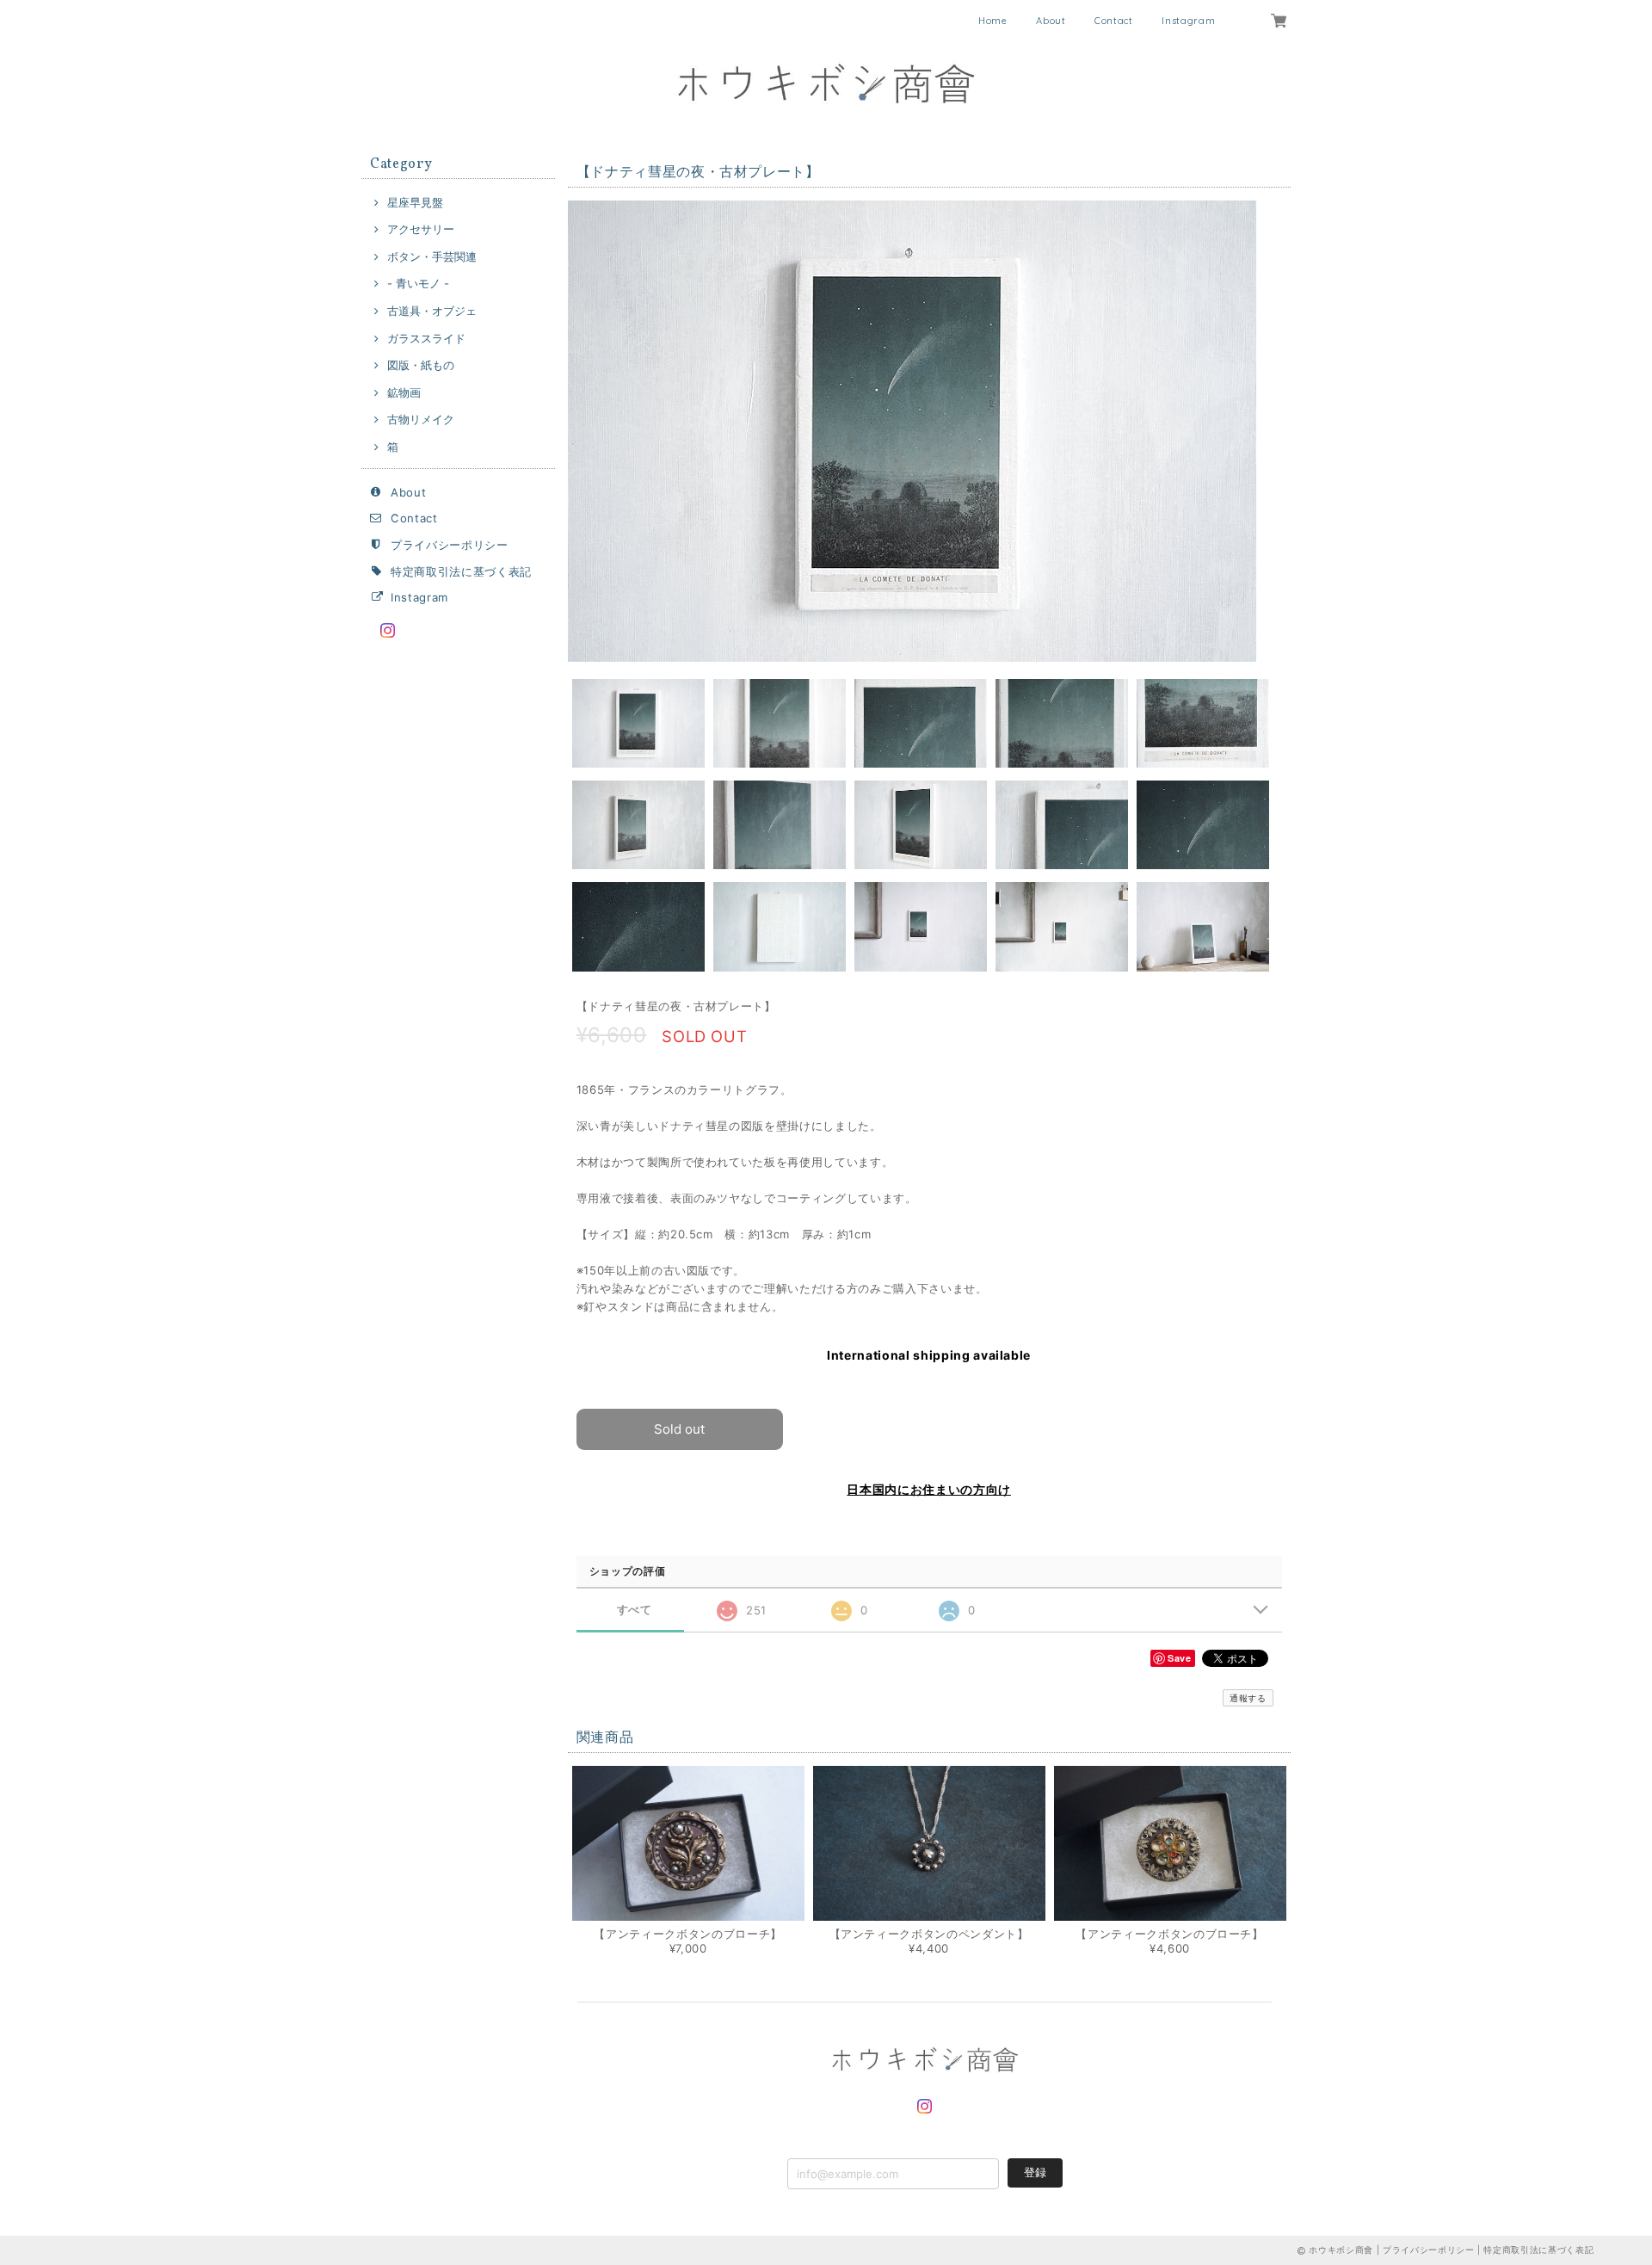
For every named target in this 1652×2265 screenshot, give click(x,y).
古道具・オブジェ (432, 311)
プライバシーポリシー (450, 545)
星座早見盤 (415, 202)
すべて (635, 1610)
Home (993, 21)
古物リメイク (421, 419)
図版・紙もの (421, 365)
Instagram (1188, 21)
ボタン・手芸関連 (432, 256)
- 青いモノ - (418, 283)
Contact (1114, 21)
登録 (1035, 2172)
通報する (1248, 1698)
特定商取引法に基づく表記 (461, 571)
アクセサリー (421, 229)
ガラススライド (426, 338)
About (1051, 21)
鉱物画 (404, 392)
